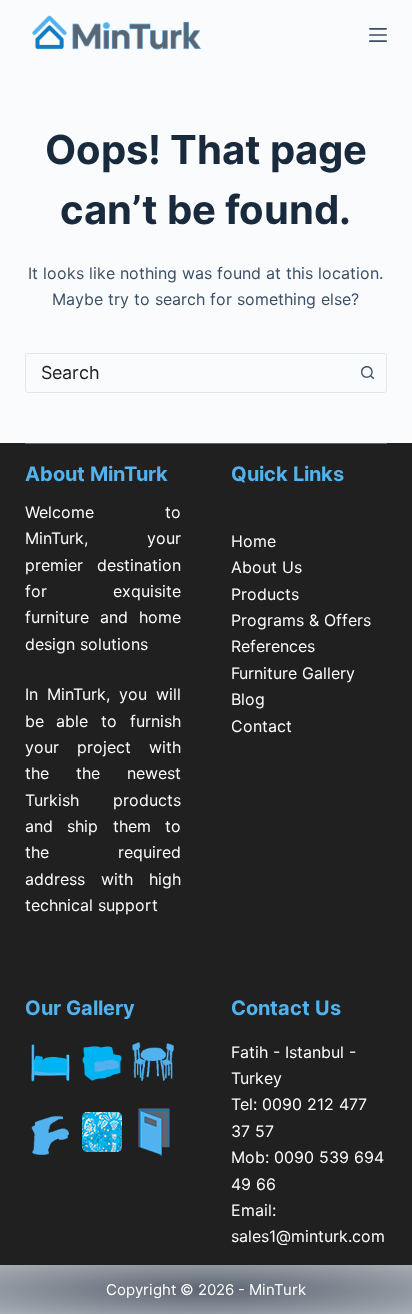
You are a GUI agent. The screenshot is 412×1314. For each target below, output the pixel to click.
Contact (261, 726)
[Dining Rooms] (155, 1058)
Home (253, 541)
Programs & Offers (301, 620)
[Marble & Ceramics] (103, 1132)
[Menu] (378, 35)
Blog (248, 699)
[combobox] (187, 373)
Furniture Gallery (293, 673)
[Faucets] (51, 1132)
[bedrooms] (51, 1058)
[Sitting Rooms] (103, 1058)
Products (265, 594)
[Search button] (367, 373)
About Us (266, 567)
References (273, 646)
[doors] (155, 1144)
